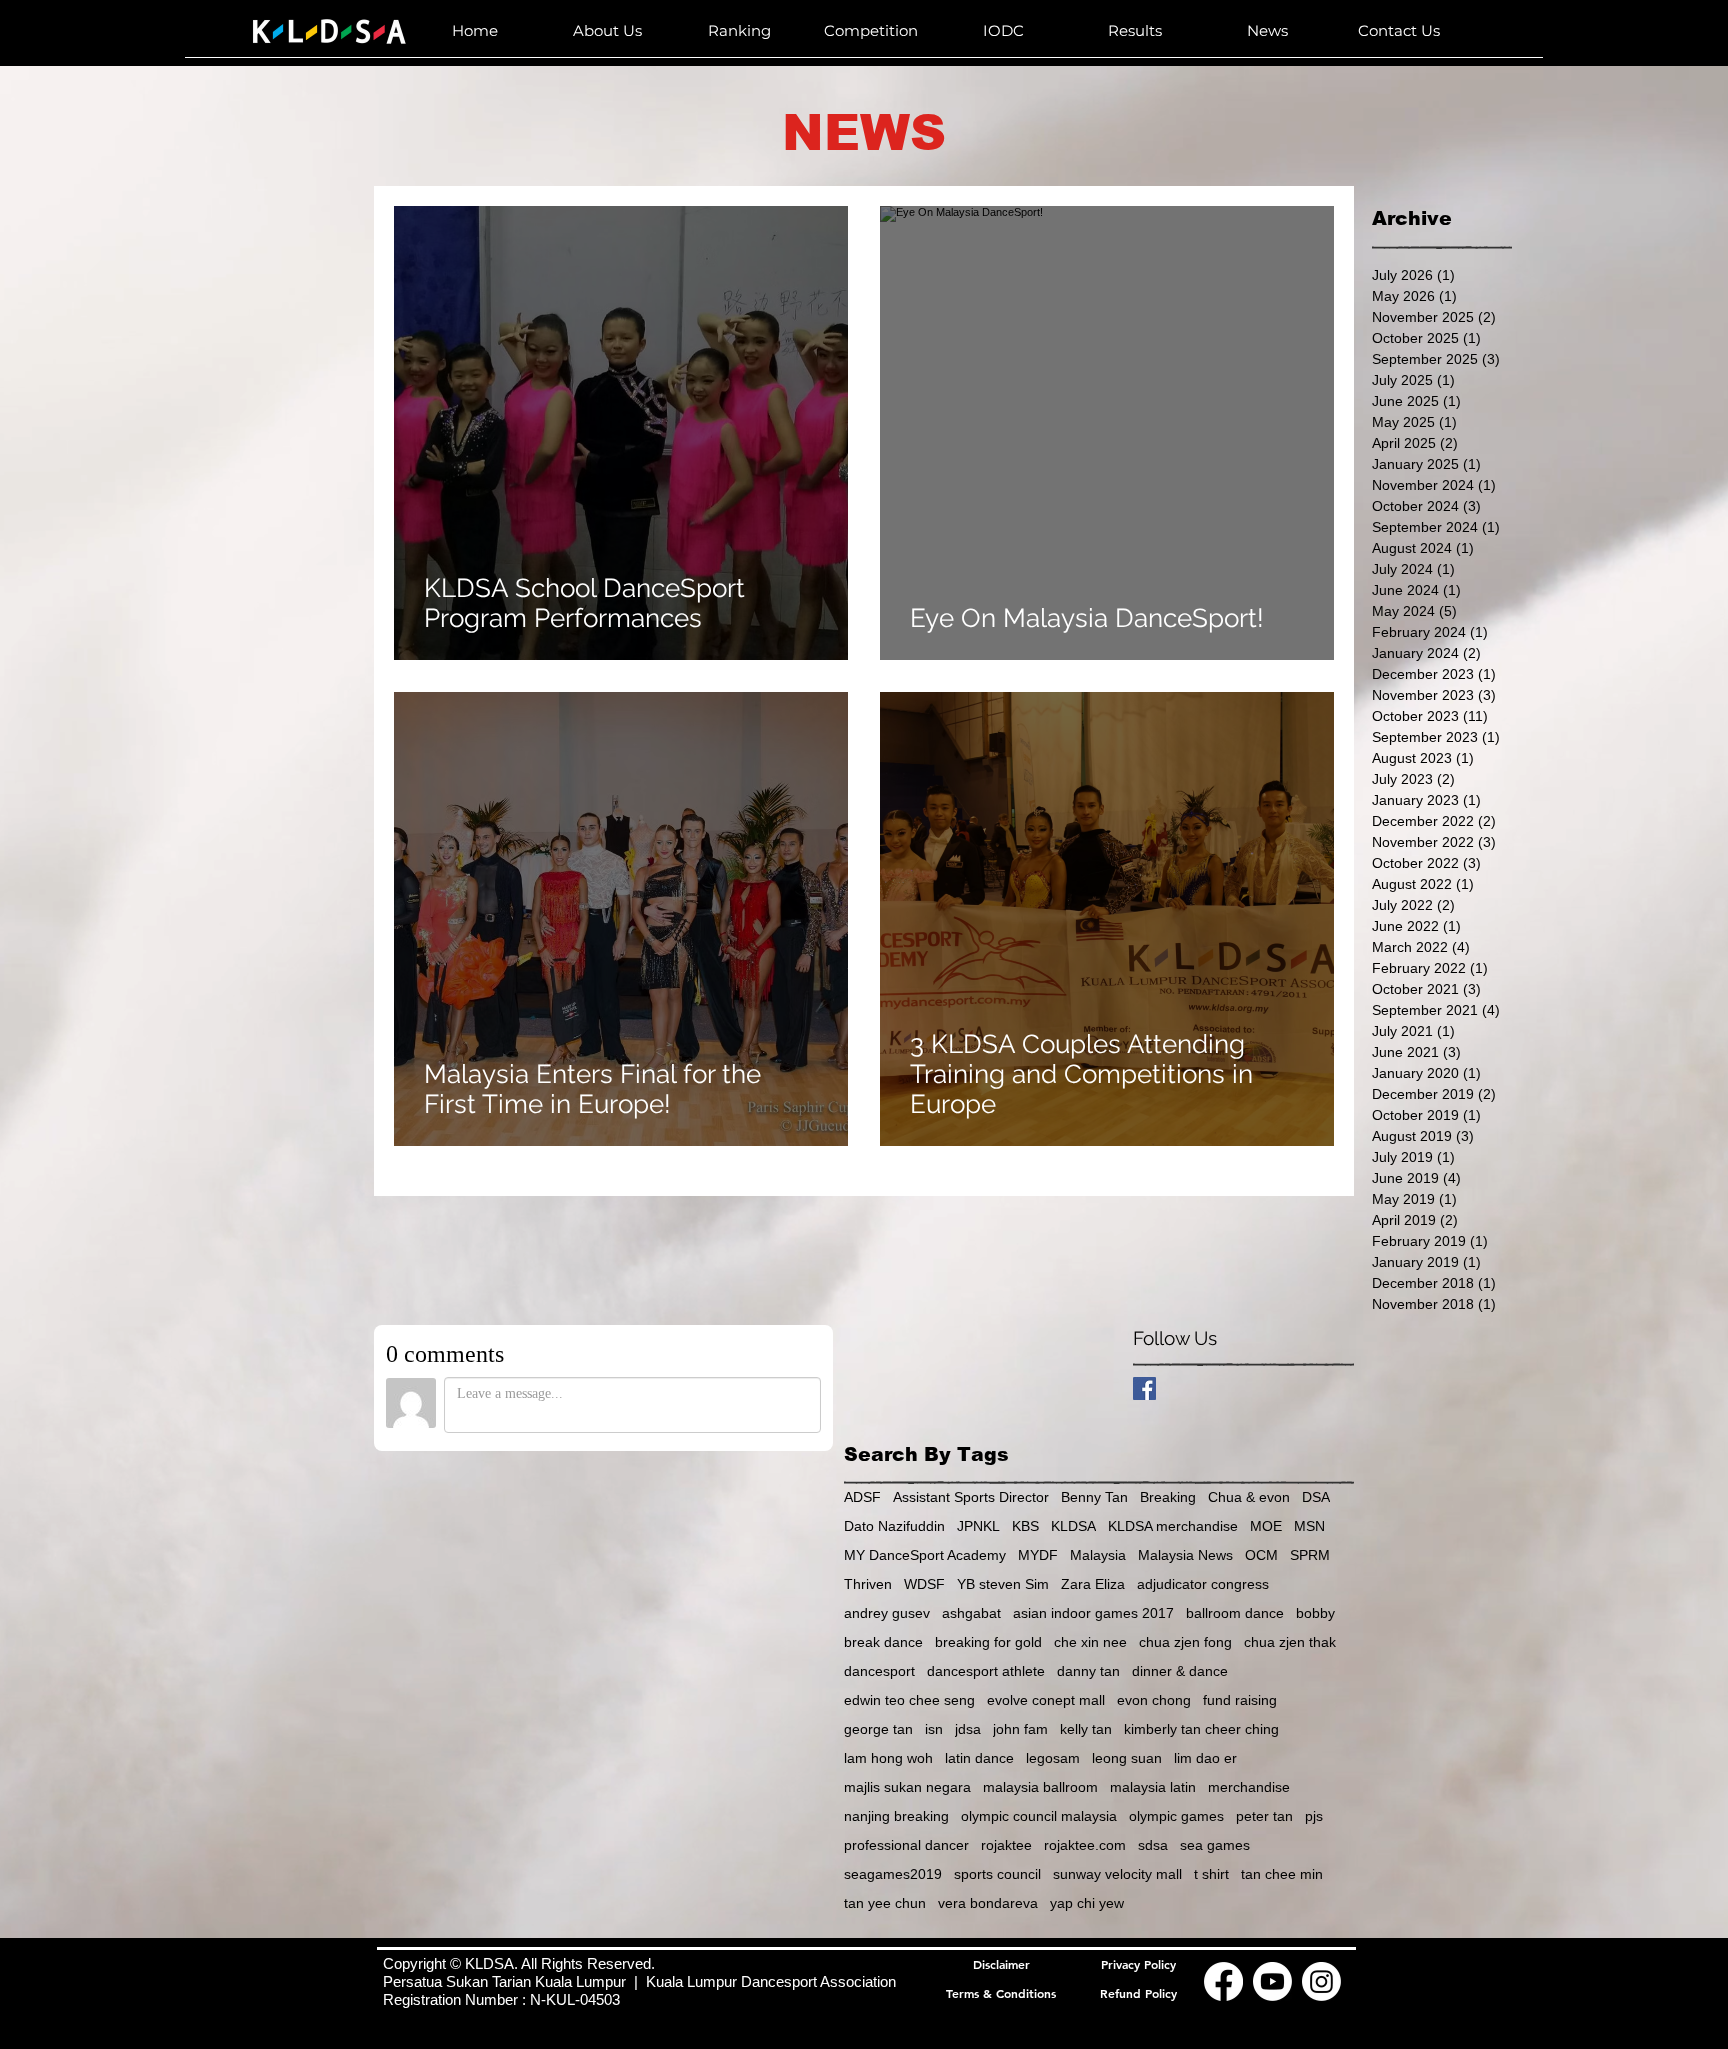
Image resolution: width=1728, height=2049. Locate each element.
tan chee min (1282, 1874)
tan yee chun (885, 1903)
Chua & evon (1249, 1497)
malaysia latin (1153, 1787)
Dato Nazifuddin (894, 1526)
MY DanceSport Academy (925, 1555)
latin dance (979, 1758)
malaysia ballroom (1040, 1787)
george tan (878, 1729)
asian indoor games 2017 (1093, 1613)
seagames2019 (893, 1874)
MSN (1309, 1526)
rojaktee (1006, 1845)
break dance (883, 1642)
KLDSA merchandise (1173, 1526)
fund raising (1240, 1700)
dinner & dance (1180, 1671)
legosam (1053, 1758)
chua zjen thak (1290, 1642)
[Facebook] (1223, 1981)
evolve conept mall (1046, 1700)
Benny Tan (1094, 1497)
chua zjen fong (1185, 1642)
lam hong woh (888, 1758)
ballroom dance (1235, 1613)
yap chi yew (1087, 1903)
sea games (1215, 1845)
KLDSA (1073, 1526)
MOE (1266, 1526)
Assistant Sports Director (971, 1497)
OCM (1261, 1555)
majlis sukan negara (907, 1787)
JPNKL (978, 1526)
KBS (1025, 1526)
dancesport (879, 1671)
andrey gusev (887, 1613)
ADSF (862, 1497)
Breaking (1168, 1497)
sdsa (1153, 1845)
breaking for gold (988, 1642)
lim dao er (1205, 1758)
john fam (1020, 1729)
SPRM (1310, 1555)
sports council (997, 1874)
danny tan (1088, 1671)
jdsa (968, 1729)
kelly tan (1086, 1729)
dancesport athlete (986, 1671)
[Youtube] (1272, 1981)
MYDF (1038, 1555)
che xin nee (1090, 1642)
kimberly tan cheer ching (1201, 1729)
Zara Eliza (1093, 1584)
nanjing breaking (896, 1816)
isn (934, 1729)
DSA (1316, 1497)
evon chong (1154, 1700)
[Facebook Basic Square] (1144, 1388)
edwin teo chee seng (909, 1700)
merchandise (1249, 1787)
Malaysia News (1185, 1555)
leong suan (1127, 1758)
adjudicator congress (1203, 1584)
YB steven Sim (1003, 1584)
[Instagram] (1321, 1981)
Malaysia (1098, 1555)
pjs (1314, 1816)
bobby (1315, 1613)
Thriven (868, 1584)
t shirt (1211, 1874)
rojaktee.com (1085, 1845)
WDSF (924, 1584)
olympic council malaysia (1039, 1816)
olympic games (1176, 1816)
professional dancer (906, 1845)
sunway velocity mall (1117, 1874)
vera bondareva (988, 1903)
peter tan (1264, 1816)
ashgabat (971, 1613)
